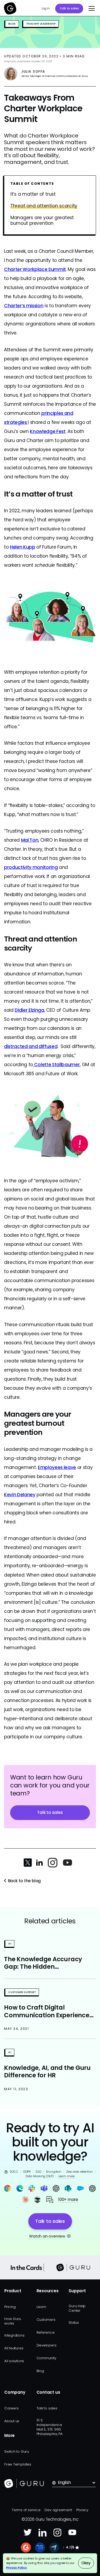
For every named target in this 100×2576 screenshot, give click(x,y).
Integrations (14, 2335)
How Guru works (13, 2321)
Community (46, 2358)
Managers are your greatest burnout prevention (42, 221)
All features (14, 2348)
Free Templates (18, 2464)
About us (12, 2421)
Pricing (10, 2307)
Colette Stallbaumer (56, 1065)
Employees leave (57, 1467)
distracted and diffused (31, 1046)
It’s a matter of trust (33, 194)
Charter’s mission (24, 306)
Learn (41, 2307)
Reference (46, 2332)
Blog (40, 2371)
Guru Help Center (77, 2308)
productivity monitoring (31, 867)
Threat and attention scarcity (44, 206)
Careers (11, 2408)
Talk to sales (69, 8)
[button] (90, 9)
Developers (47, 2345)
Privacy (82, 2510)
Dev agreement (58, 2510)
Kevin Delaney (20, 1495)
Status (74, 2323)
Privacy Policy (17, 2567)
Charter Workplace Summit (35, 269)
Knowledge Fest (48, 431)
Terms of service (26, 2510)
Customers (46, 2320)
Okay (86, 2563)
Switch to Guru (17, 2451)
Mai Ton (30, 840)
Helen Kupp (23, 547)
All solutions (14, 2361)
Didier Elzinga (29, 1010)
